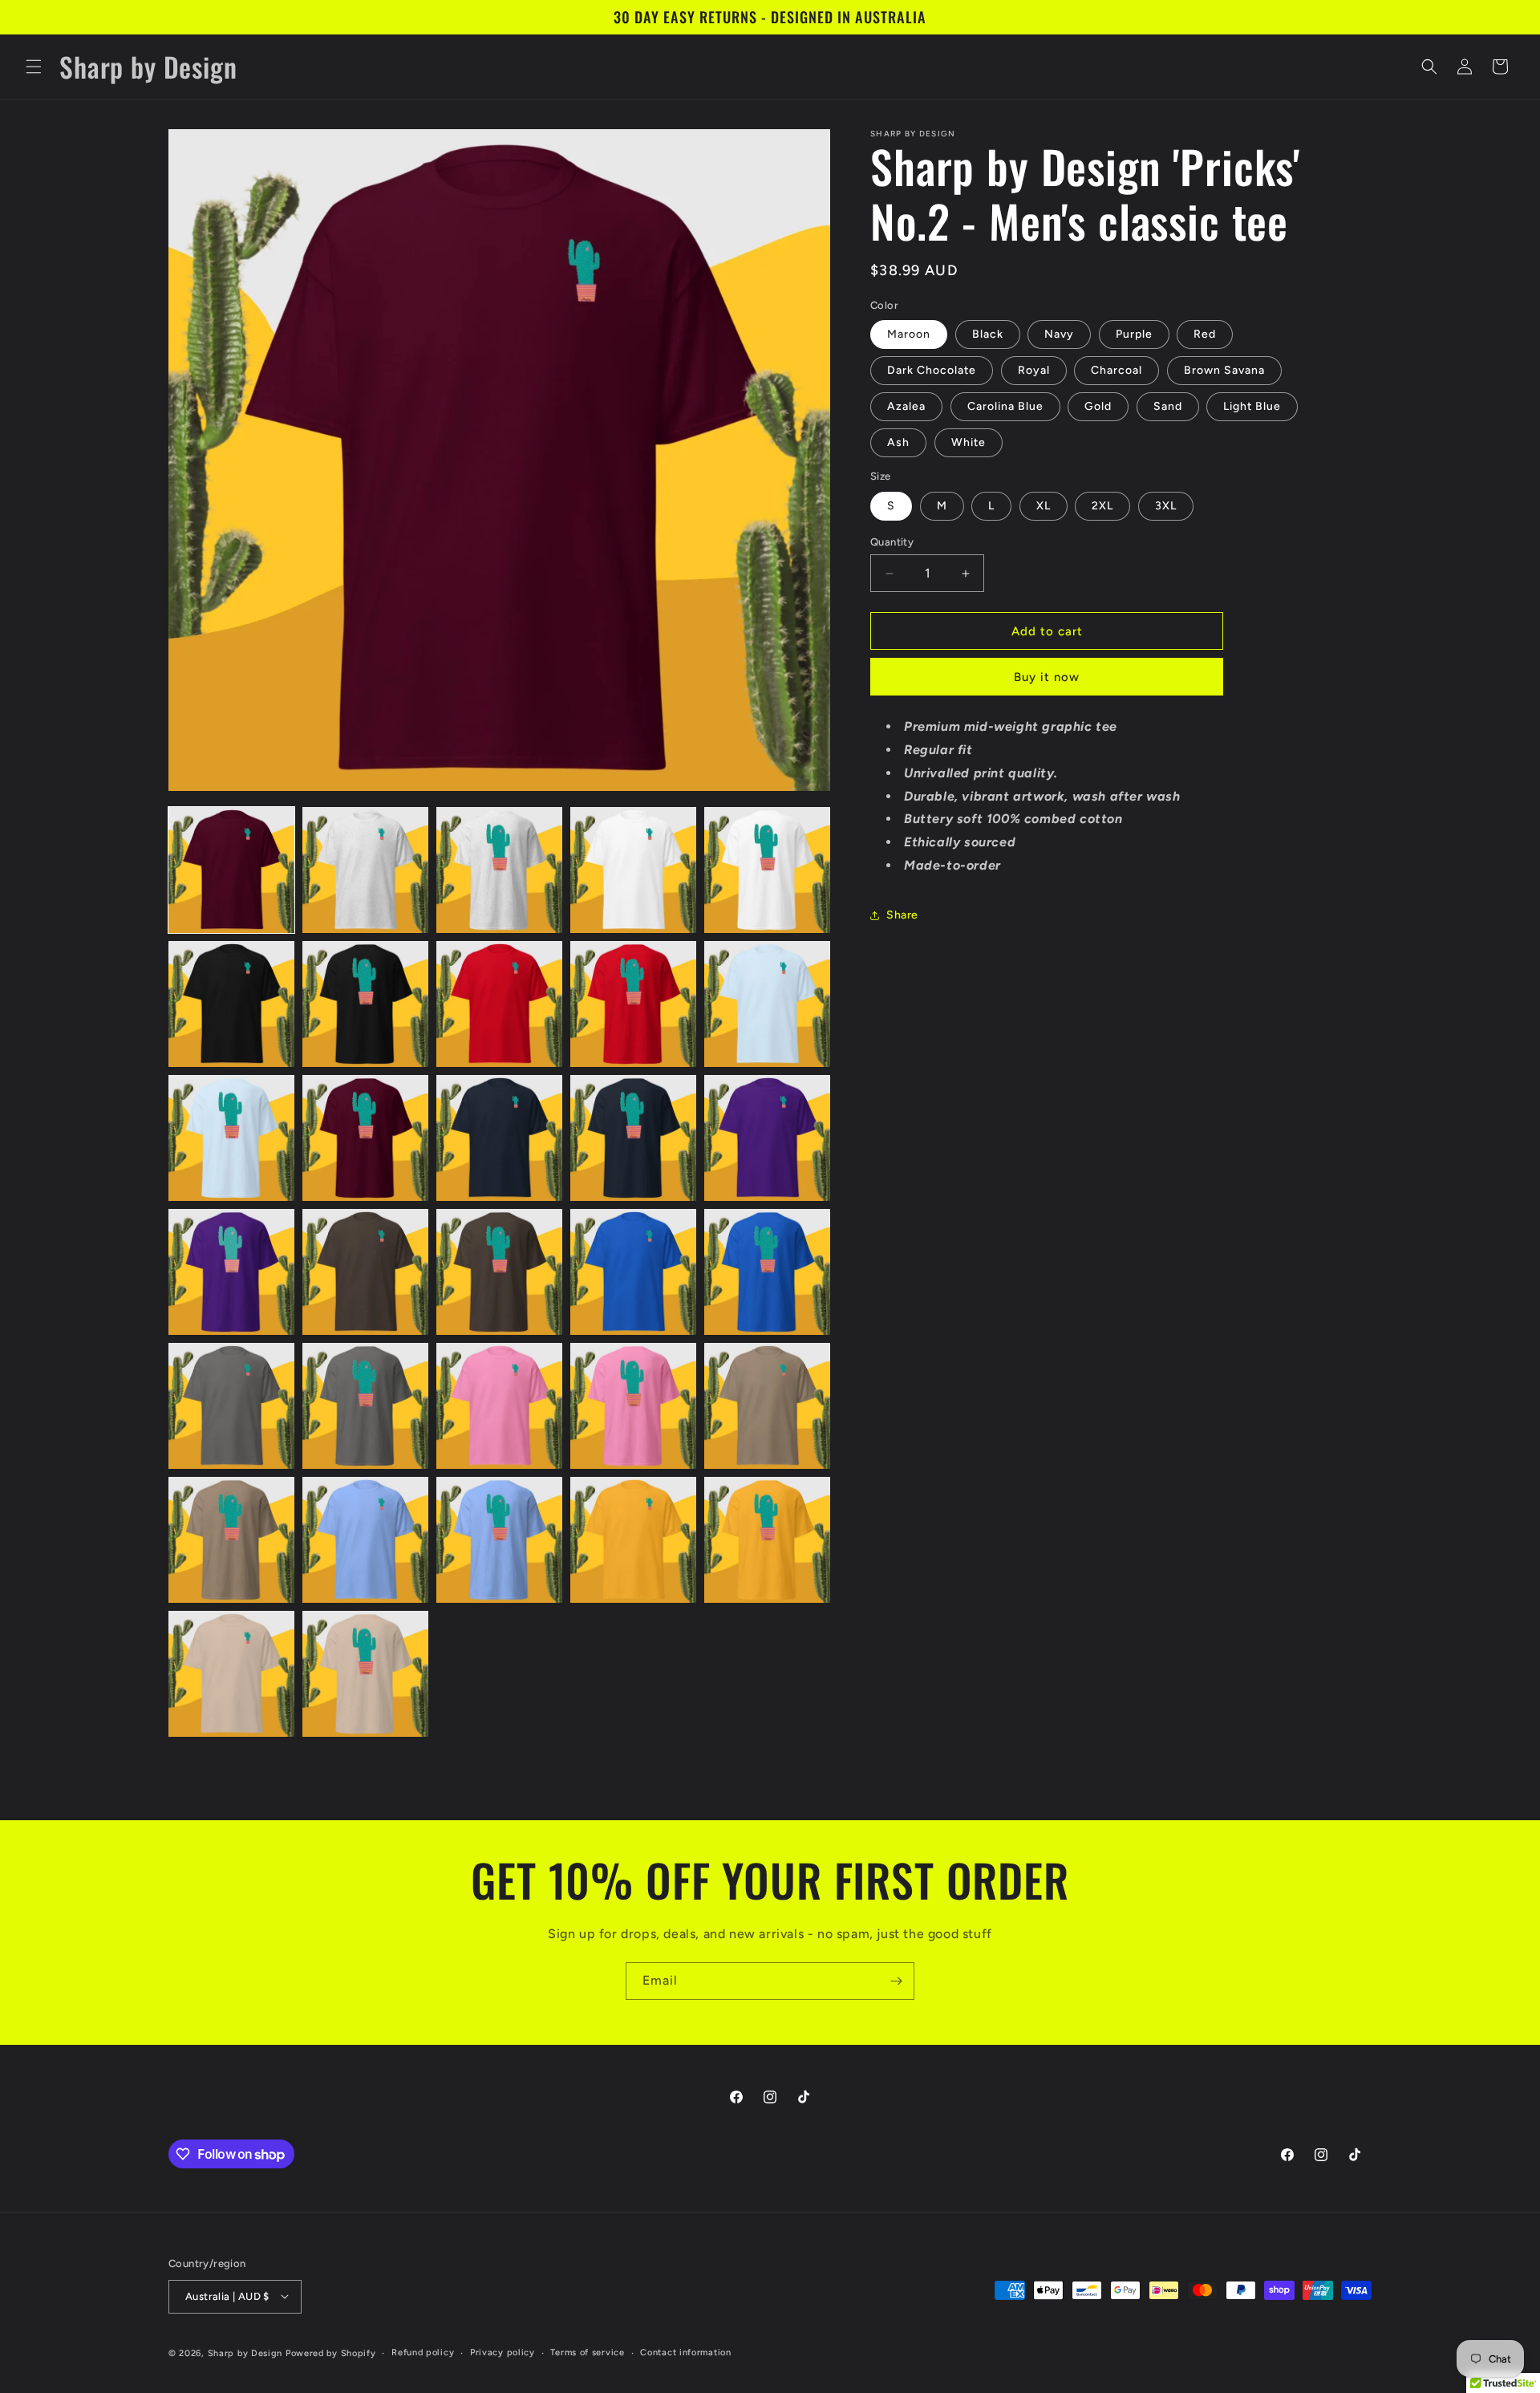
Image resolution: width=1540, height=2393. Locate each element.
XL (1044, 506)
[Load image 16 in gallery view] (231, 1272)
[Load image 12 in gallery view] (365, 1138)
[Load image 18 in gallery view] (499, 1272)
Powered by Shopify (331, 2352)
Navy (1059, 334)
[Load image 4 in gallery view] (633, 870)
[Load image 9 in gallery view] (633, 1004)
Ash (898, 442)
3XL (1166, 506)
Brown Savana (1224, 370)
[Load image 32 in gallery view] (365, 1674)
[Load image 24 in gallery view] (633, 1406)
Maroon (909, 334)
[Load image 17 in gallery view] (365, 1272)
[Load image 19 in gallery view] (633, 1272)
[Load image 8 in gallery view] (499, 1004)
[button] (34, 67)
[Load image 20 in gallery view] (767, 1272)
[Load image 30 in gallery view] (767, 1540)
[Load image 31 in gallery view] (231, 1674)
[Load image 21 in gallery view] (231, 1406)
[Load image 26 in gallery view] (231, 1540)
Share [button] (902, 915)
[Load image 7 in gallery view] (365, 1004)
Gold (1098, 406)
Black (988, 334)
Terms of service (587, 2352)
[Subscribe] (896, 1981)
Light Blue (1252, 406)
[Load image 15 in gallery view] (767, 1138)
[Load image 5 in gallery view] (767, 870)
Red (1205, 334)
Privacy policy (503, 2352)
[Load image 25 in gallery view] (767, 1406)
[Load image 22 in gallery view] (365, 1406)
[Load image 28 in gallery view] (499, 1540)
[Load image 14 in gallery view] (633, 1138)
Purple (1134, 334)
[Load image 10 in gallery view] (767, 1004)
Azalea (906, 406)
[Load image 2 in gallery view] (365, 870)
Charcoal (1116, 370)
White (969, 442)
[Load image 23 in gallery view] (499, 1406)
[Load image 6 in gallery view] (231, 1004)
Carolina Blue (1005, 406)
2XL (1102, 506)
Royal (1034, 370)
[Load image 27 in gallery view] (365, 1540)
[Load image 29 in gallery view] (633, 1540)
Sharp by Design (245, 2352)
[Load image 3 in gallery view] (499, 870)
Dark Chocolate (932, 370)
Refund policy (423, 2352)
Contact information (685, 2352)
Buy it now (1047, 677)
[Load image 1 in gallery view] (231, 870)
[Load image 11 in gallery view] (231, 1138)
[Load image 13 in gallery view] (499, 1138)
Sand (1168, 406)
